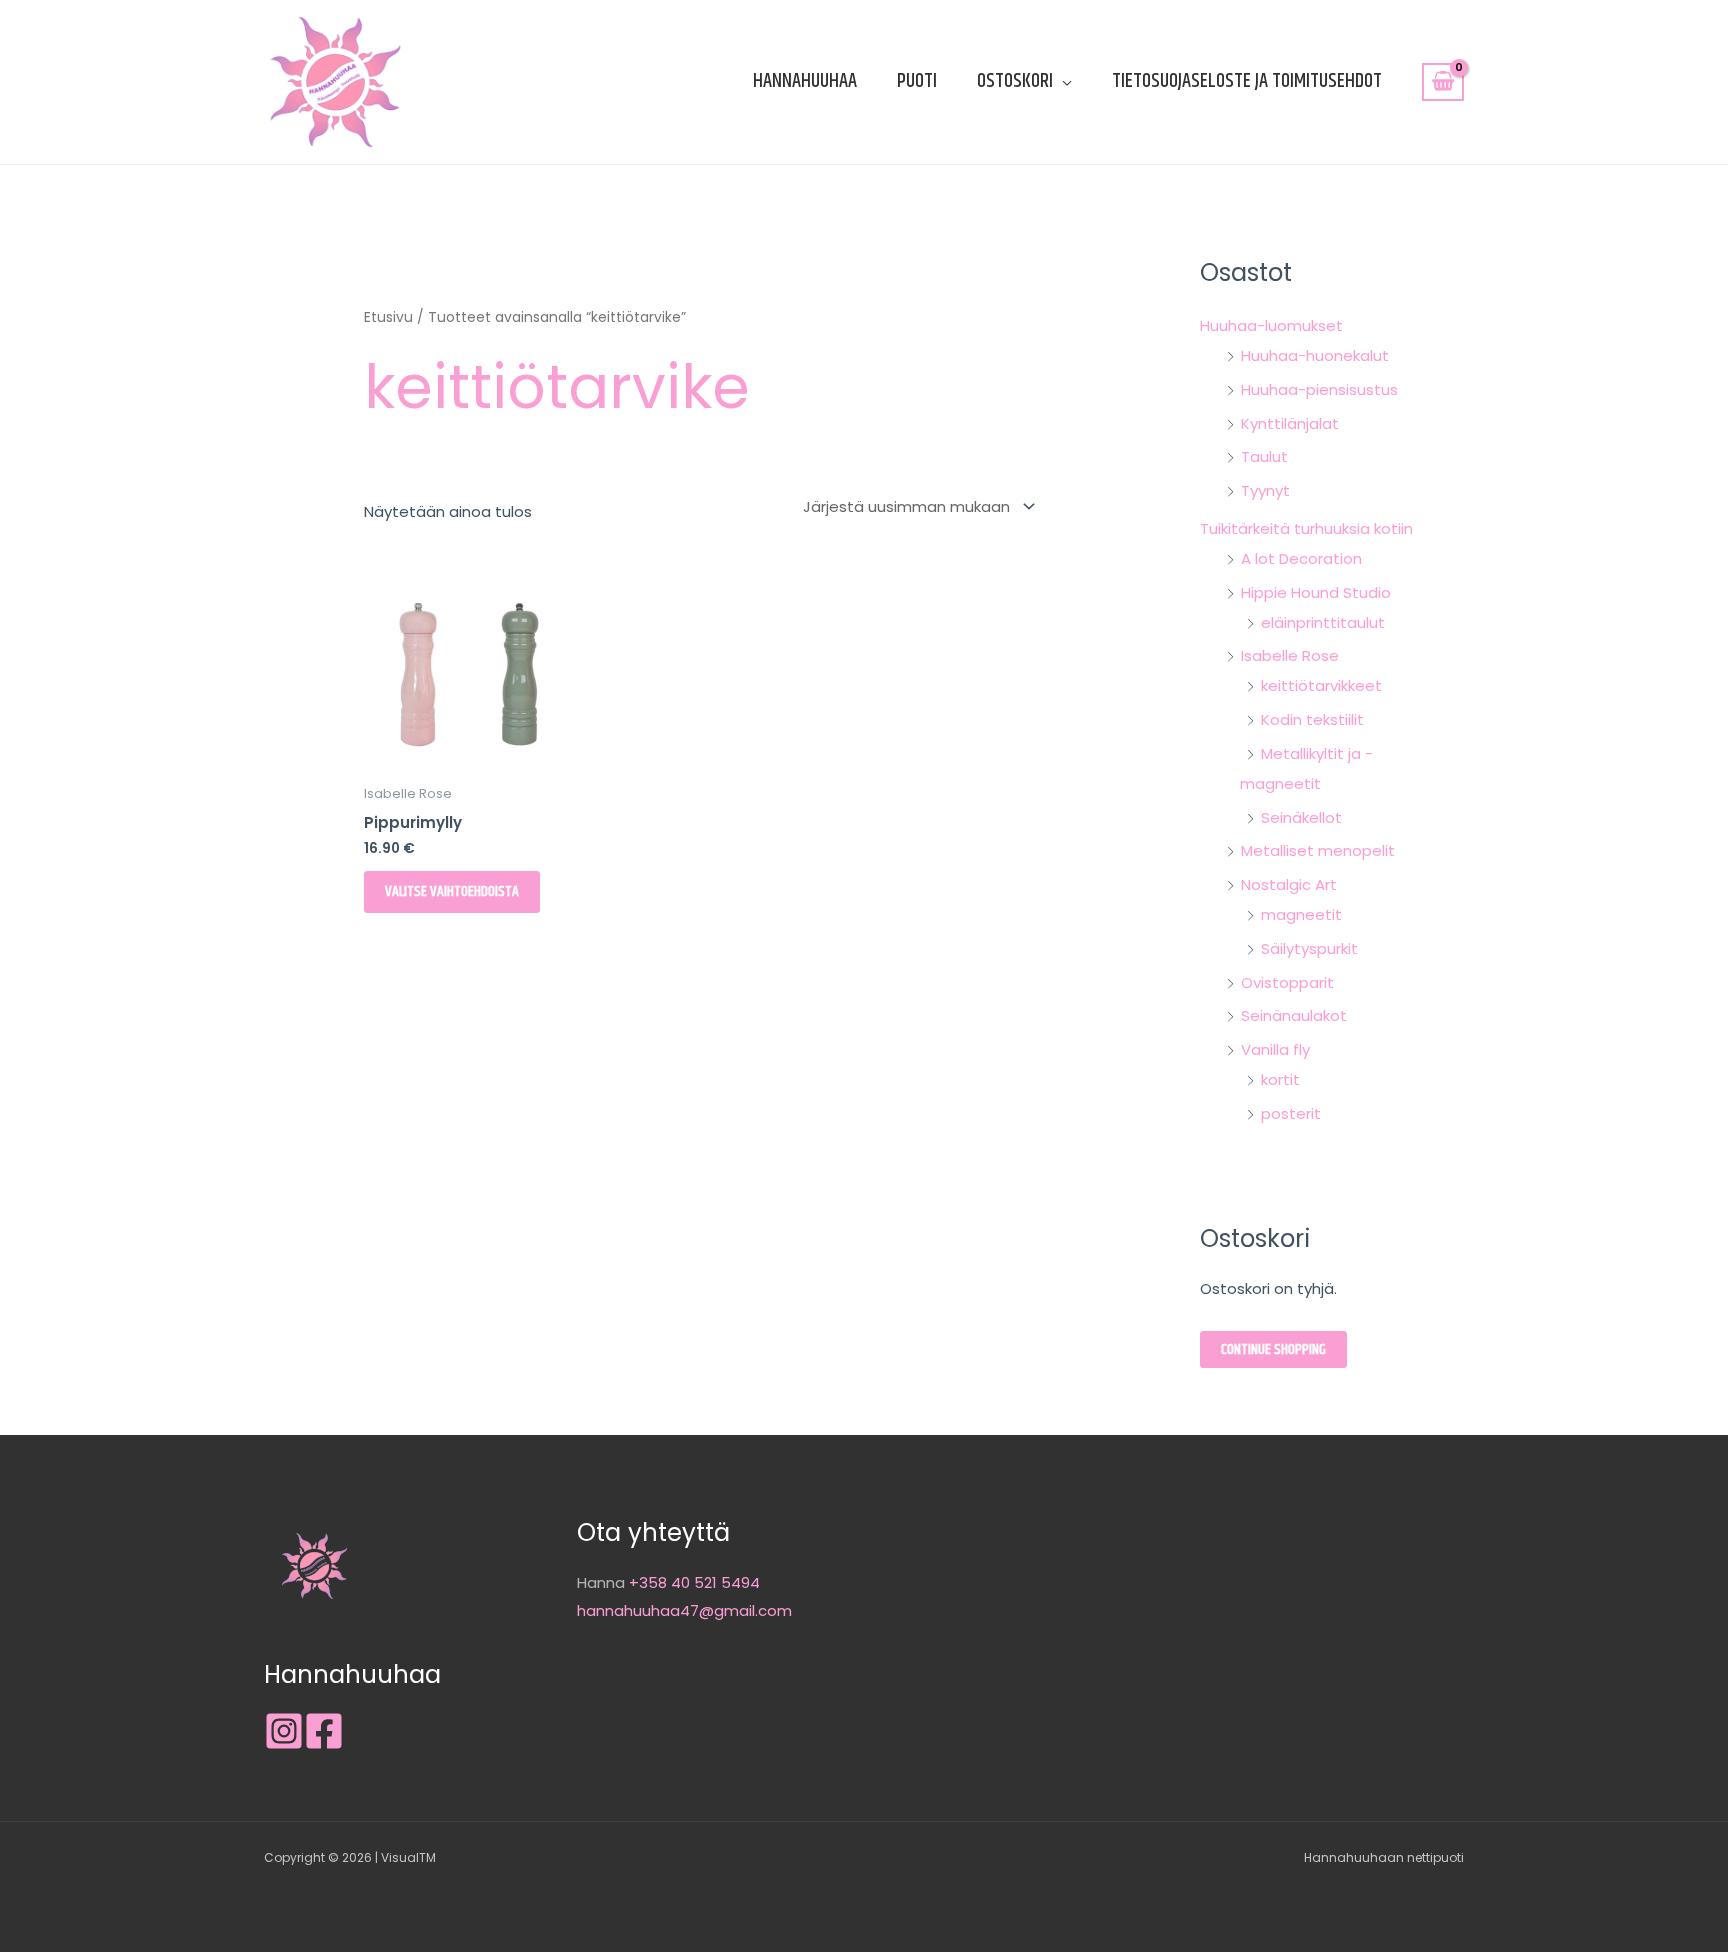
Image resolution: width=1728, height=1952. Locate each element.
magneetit (1301, 914)
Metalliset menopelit (1318, 850)
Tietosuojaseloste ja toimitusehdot (1247, 81)
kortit (1280, 1079)
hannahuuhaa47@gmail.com (684, 1610)
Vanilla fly (1275, 1049)
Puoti (917, 81)
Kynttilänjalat (1290, 423)
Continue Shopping (1273, 1349)
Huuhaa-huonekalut (1315, 355)
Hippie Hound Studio (1316, 592)
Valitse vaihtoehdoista (452, 891)
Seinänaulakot (1294, 1015)
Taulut (1264, 456)
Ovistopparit (1287, 982)
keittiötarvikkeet (1321, 685)
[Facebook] (324, 1731)
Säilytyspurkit (1309, 948)
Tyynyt (1265, 490)
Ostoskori (1015, 81)
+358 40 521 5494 (694, 1582)
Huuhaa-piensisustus (1319, 389)
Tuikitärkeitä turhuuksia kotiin (1306, 528)
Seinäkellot (1301, 817)
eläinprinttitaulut (1323, 622)
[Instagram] (284, 1731)
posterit (1291, 1113)
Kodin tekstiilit (1312, 719)
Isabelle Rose (1290, 655)
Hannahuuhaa (805, 81)
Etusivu (388, 317)
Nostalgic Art (1289, 884)
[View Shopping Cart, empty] (1443, 82)
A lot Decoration (1301, 558)
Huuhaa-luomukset (1271, 325)
